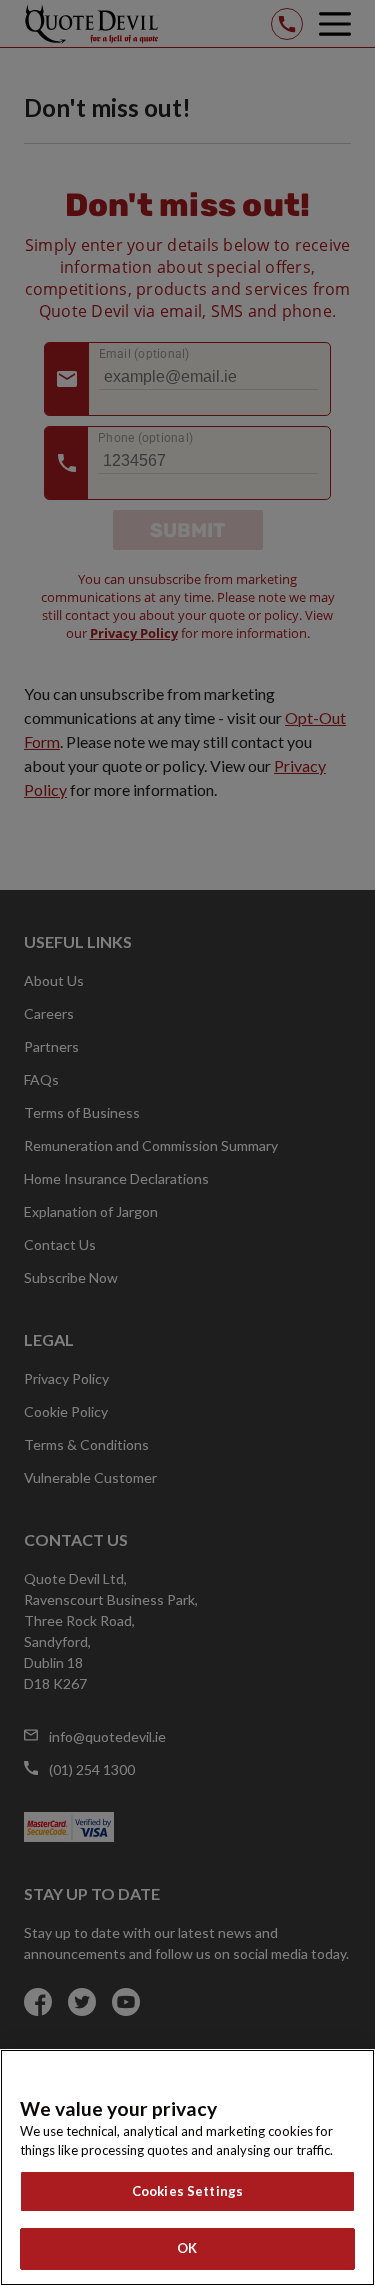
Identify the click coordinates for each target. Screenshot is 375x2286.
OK (187, 2248)
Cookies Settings (187, 2191)
